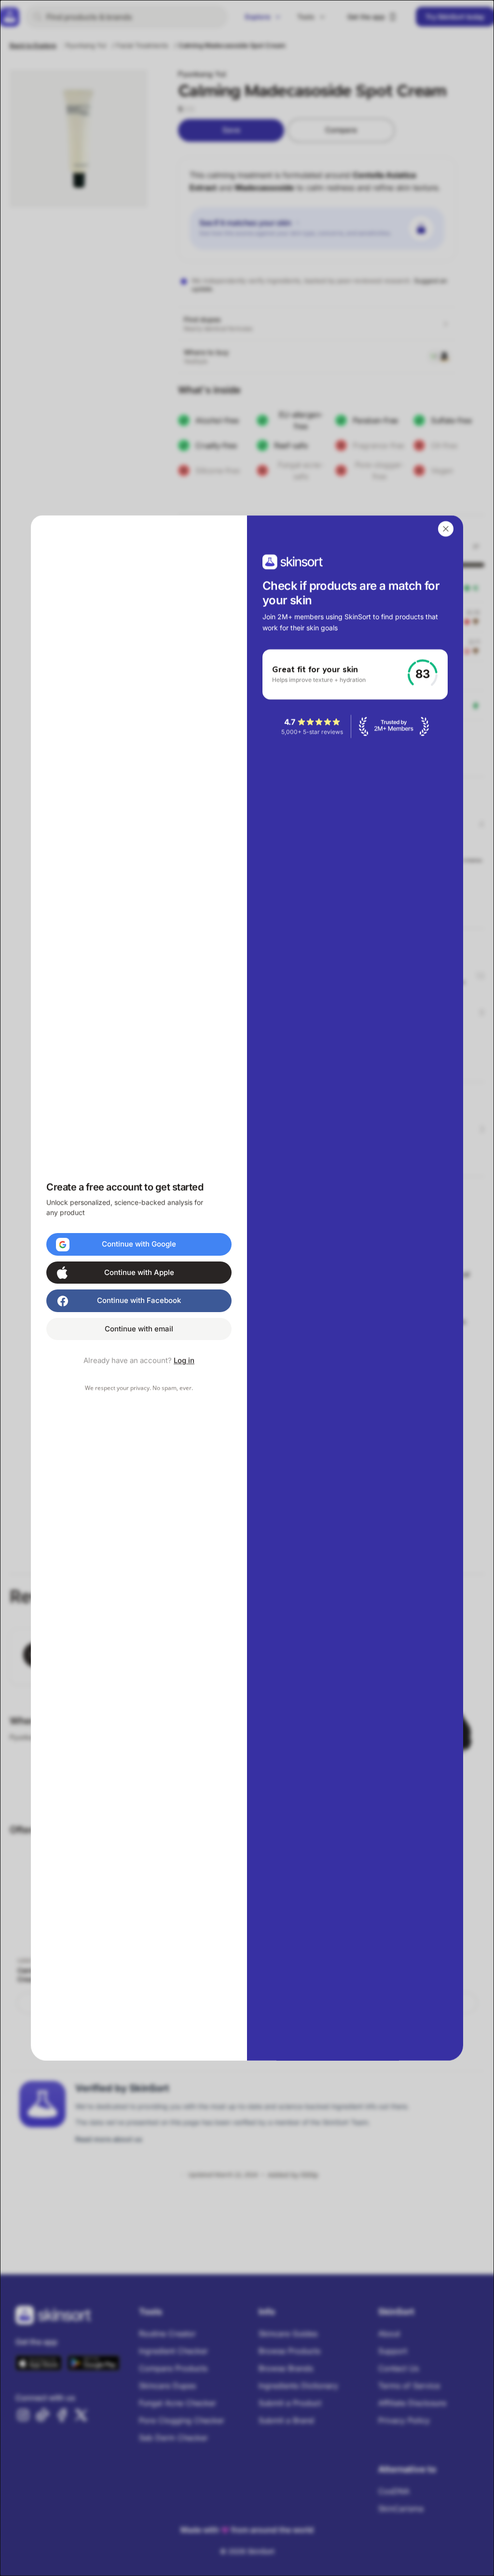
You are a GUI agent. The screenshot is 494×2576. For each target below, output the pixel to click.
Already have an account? (139, 1361)
